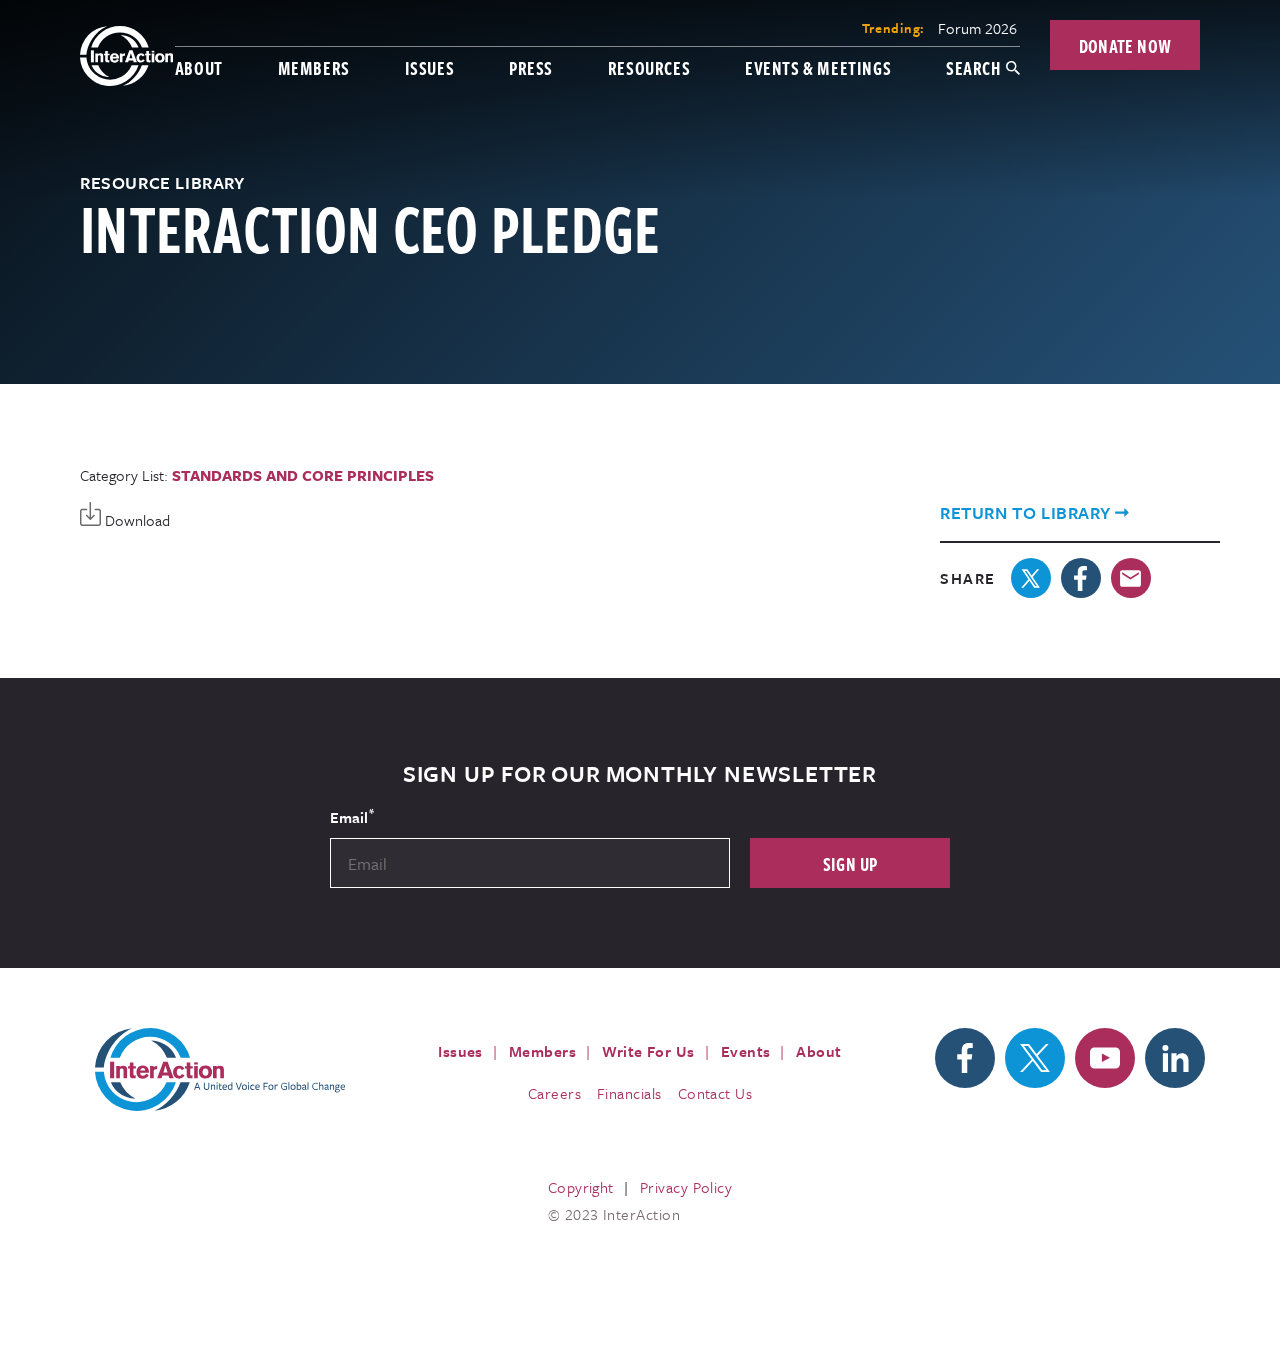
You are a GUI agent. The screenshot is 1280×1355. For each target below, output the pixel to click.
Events (746, 1051)
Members (314, 67)
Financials (629, 1093)
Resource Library (162, 182)
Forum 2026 (977, 28)
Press (531, 67)
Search (973, 67)
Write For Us (648, 1051)
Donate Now (1125, 45)
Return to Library (1025, 512)
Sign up (850, 863)
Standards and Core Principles (303, 475)
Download (135, 520)
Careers (554, 1093)
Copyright (581, 1187)
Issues (430, 67)
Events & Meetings (818, 67)
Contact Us (715, 1093)
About (199, 67)
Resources (649, 67)
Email (352, 816)
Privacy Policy (686, 1187)
